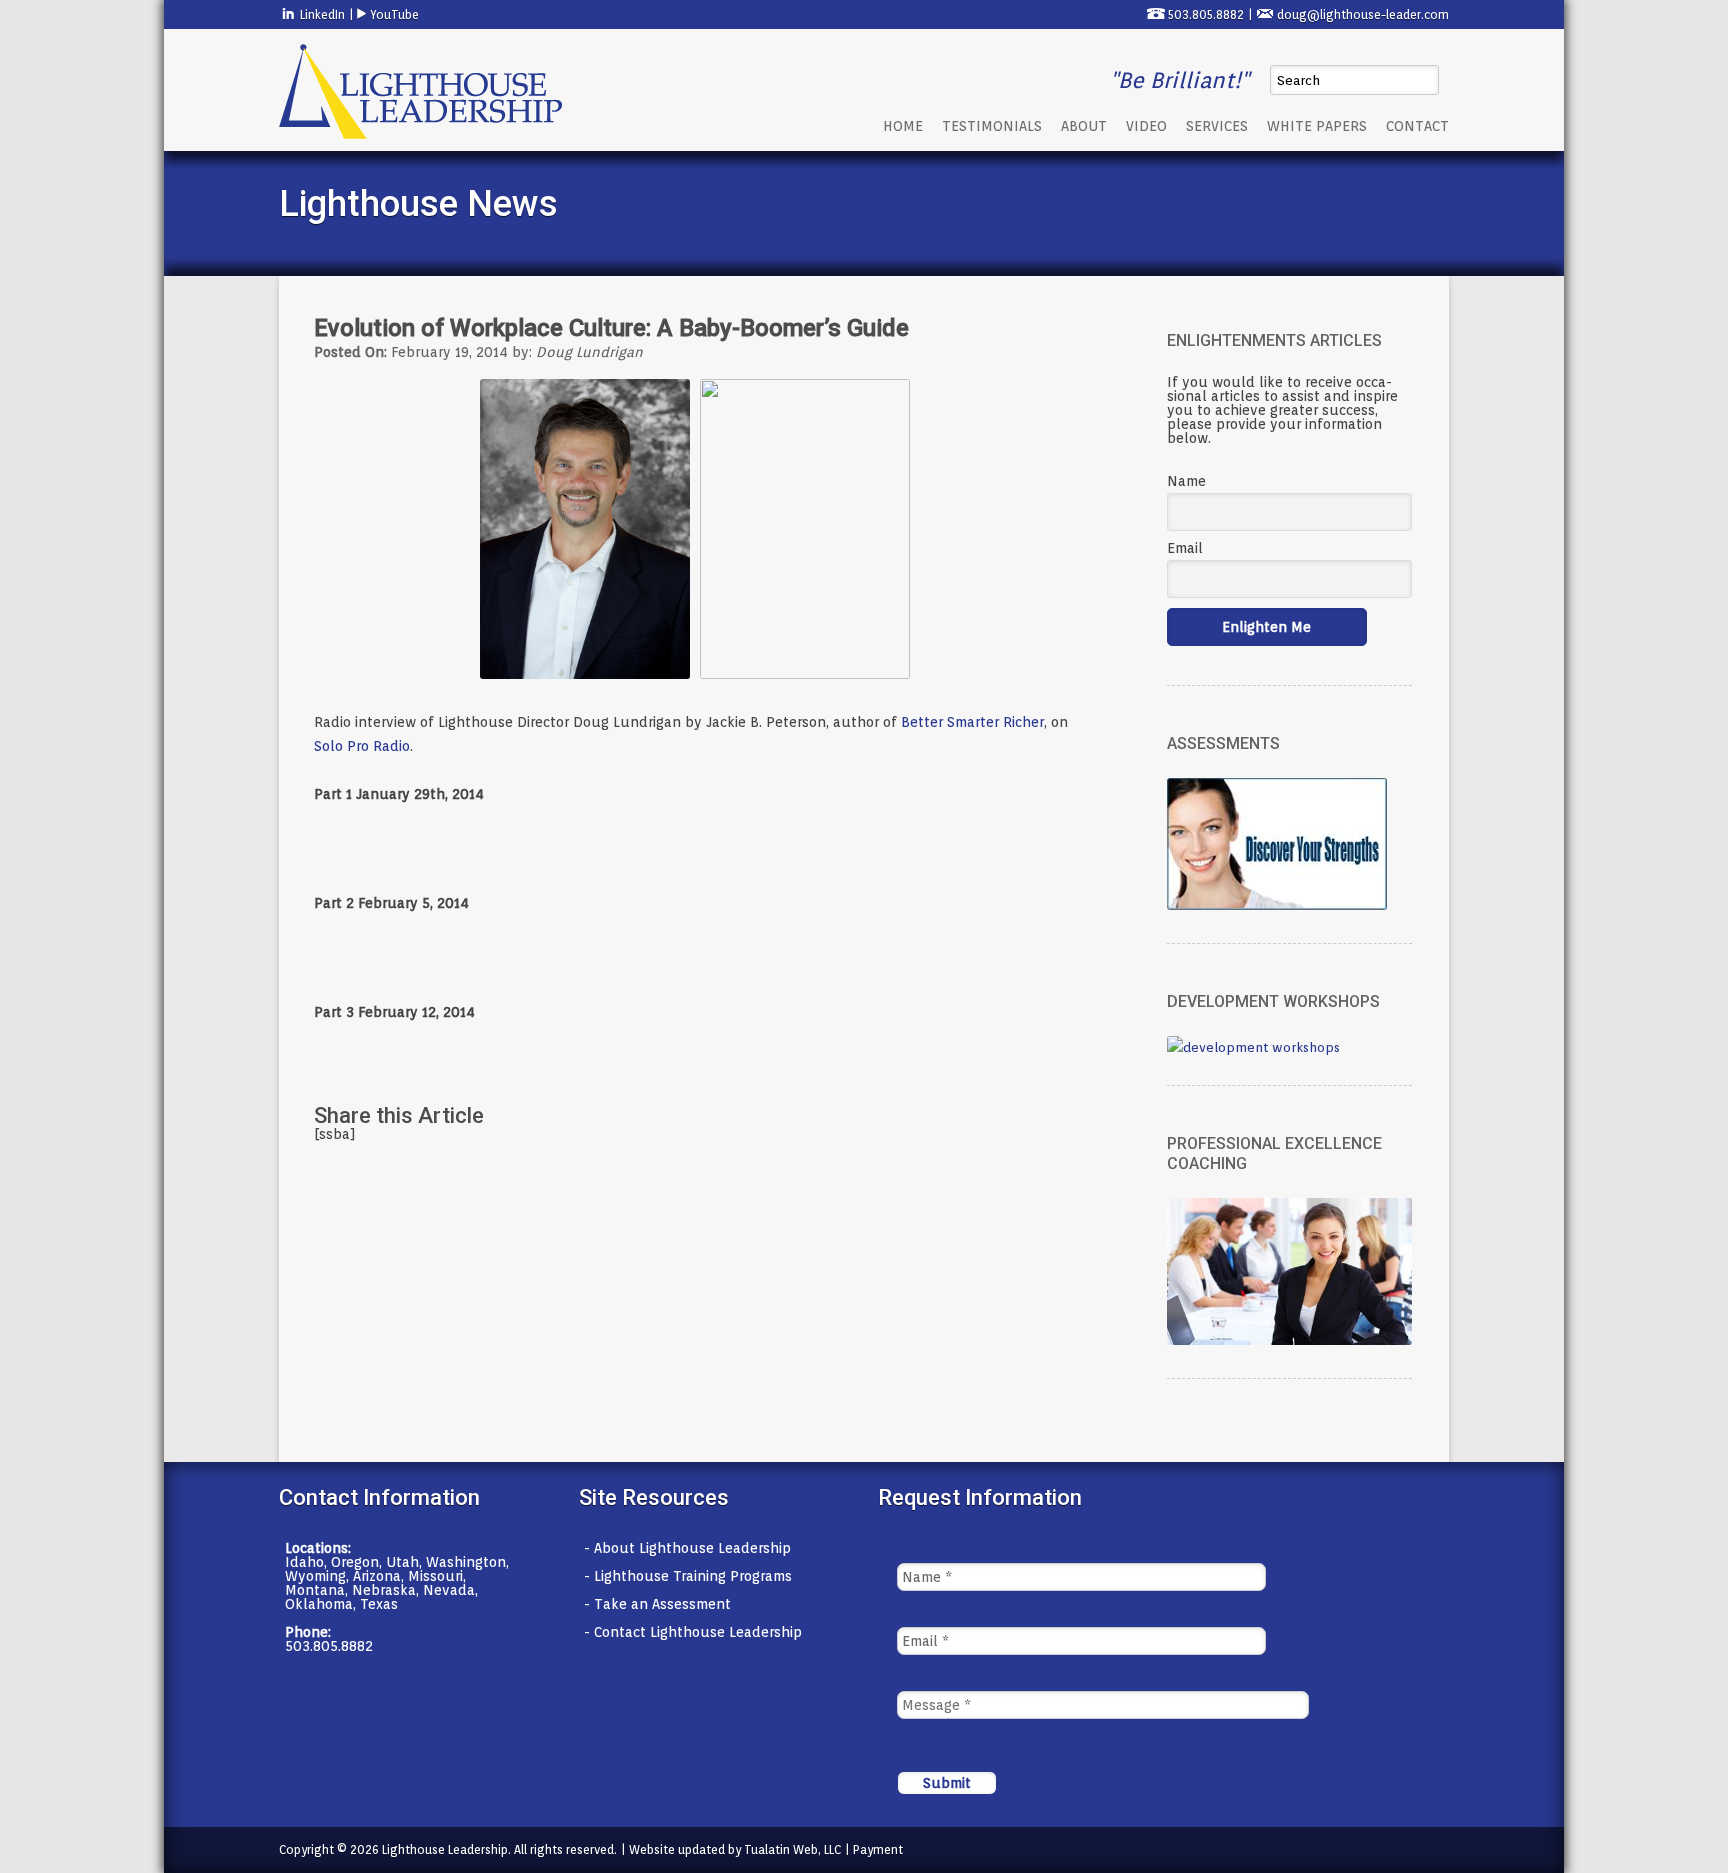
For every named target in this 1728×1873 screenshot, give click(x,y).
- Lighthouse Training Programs (688, 1576)
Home (903, 126)
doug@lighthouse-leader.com (1363, 14)
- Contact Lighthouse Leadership (693, 1632)
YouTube (393, 14)
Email (1185, 548)
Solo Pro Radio (362, 746)
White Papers (1317, 126)
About (1084, 126)
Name (1186, 481)
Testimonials (992, 126)
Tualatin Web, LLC (792, 1849)
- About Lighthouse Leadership (687, 1548)
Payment (878, 1849)
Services (1217, 126)
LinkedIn (321, 14)
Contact (1417, 126)
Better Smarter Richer (972, 722)
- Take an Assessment (657, 1604)
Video (1146, 126)
